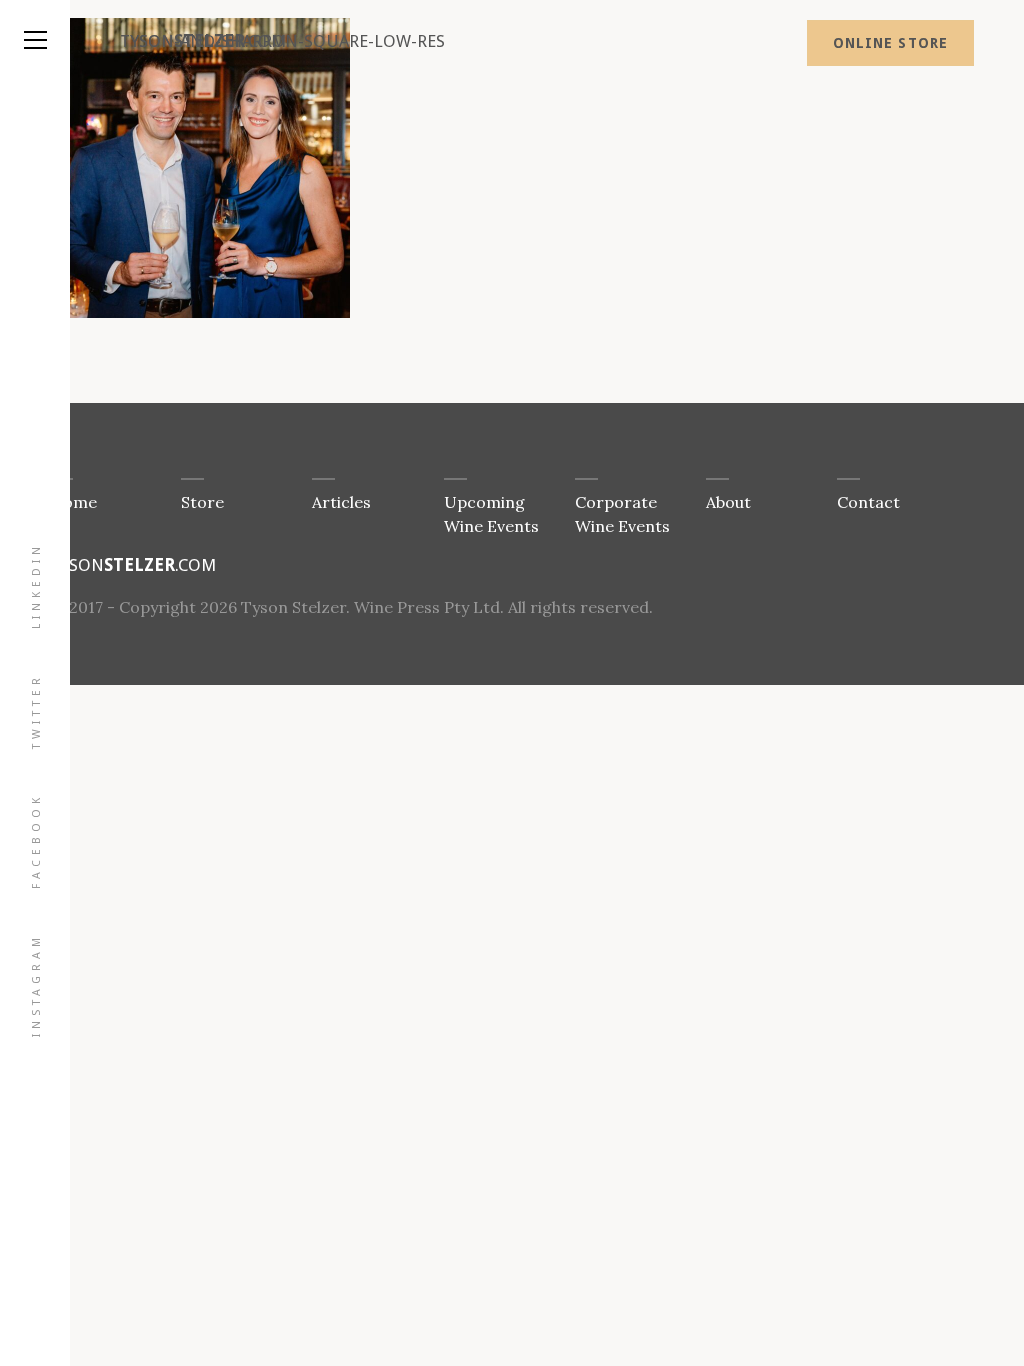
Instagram (36, 985)
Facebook (36, 841)
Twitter (36, 711)
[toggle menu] (35, 20)
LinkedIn (36, 585)
